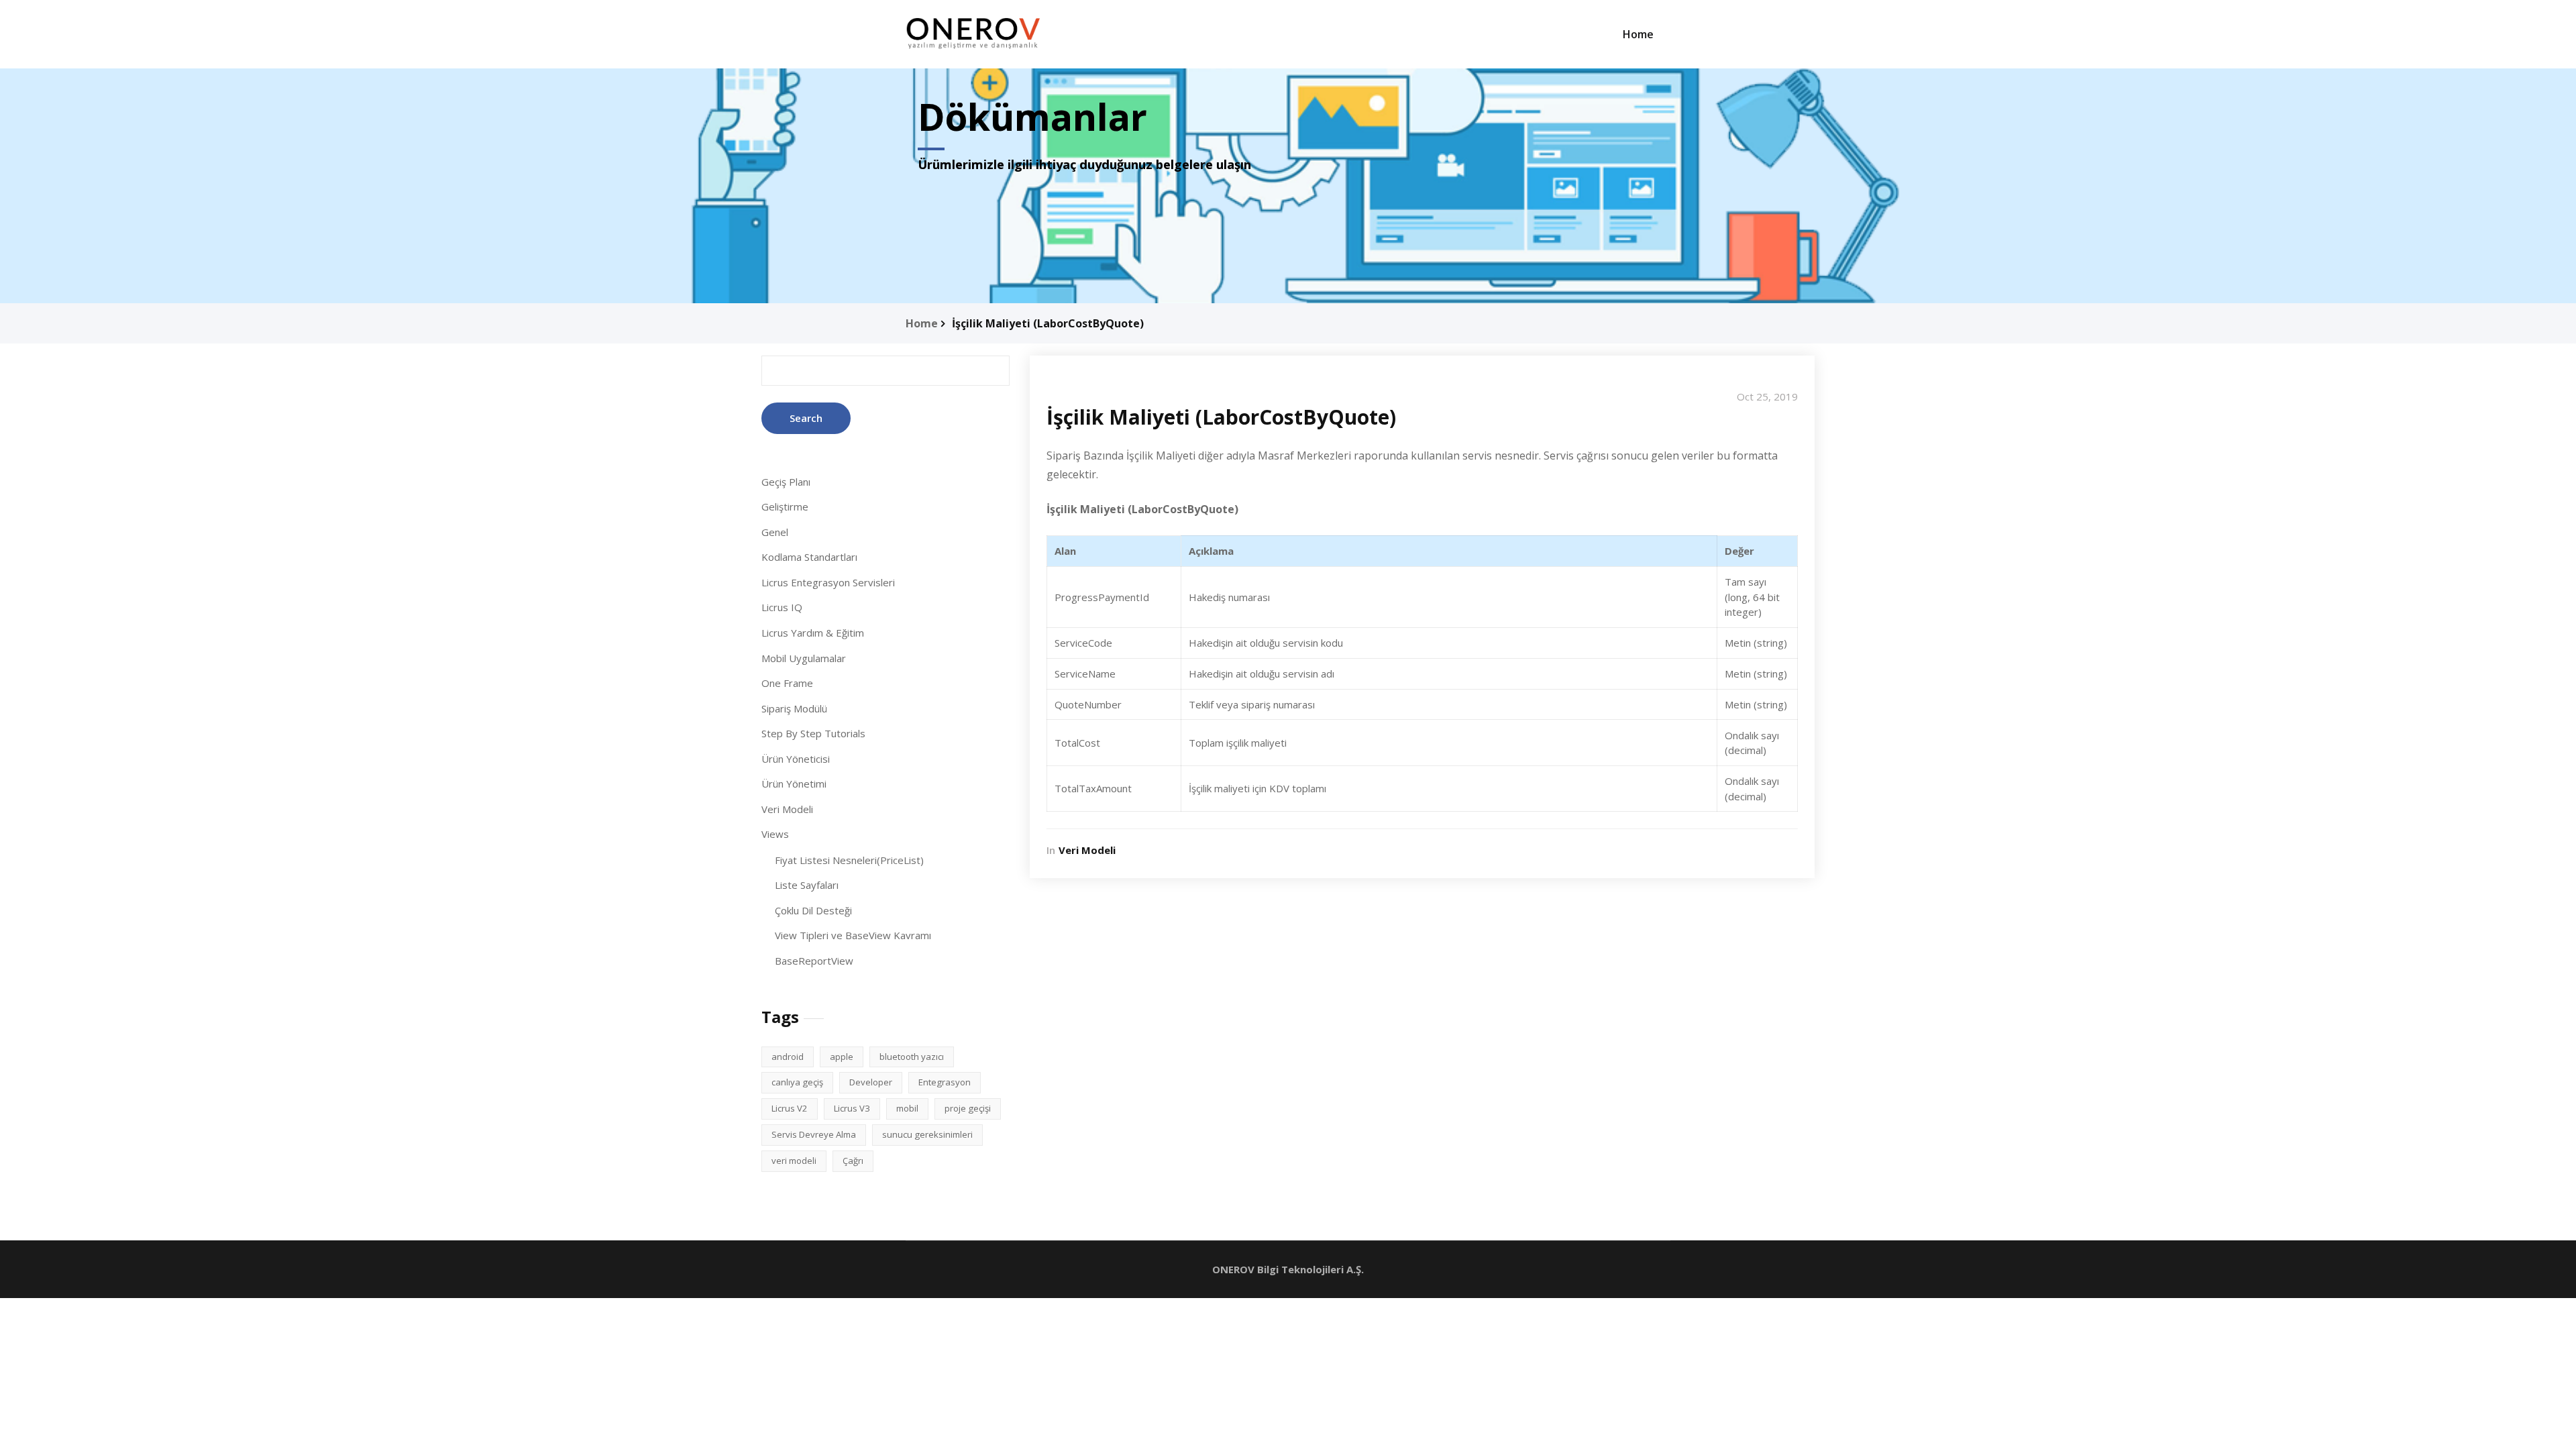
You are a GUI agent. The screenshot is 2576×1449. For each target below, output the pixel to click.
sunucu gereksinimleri (927, 1134)
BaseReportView (814, 961)
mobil (907, 1108)
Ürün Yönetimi (794, 784)
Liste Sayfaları (807, 885)
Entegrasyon (945, 1082)
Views (775, 834)
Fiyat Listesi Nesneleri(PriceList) (849, 860)
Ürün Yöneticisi (796, 759)
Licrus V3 (852, 1108)
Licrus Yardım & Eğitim (813, 633)
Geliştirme (785, 506)
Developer (871, 1082)
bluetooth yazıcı (912, 1057)
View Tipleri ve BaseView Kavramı (853, 935)
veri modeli (794, 1161)
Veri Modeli (787, 809)
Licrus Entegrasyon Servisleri (828, 582)
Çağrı (853, 1161)
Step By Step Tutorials (813, 733)
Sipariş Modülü (794, 708)
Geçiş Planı (786, 482)
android (788, 1057)
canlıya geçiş (797, 1082)
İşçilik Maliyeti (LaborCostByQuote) (1048, 323)
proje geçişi (968, 1108)
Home (1638, 34)
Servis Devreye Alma (814, 1134)
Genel (775, 532)
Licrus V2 (790, 1108)
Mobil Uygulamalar (804, 658)
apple (842, 1057)
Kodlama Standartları (809, 557)
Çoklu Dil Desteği (813, 910)
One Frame (787, 683)
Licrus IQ (782, 607)
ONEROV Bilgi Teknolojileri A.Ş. (1288, 1269)
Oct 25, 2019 (1767, 396)
